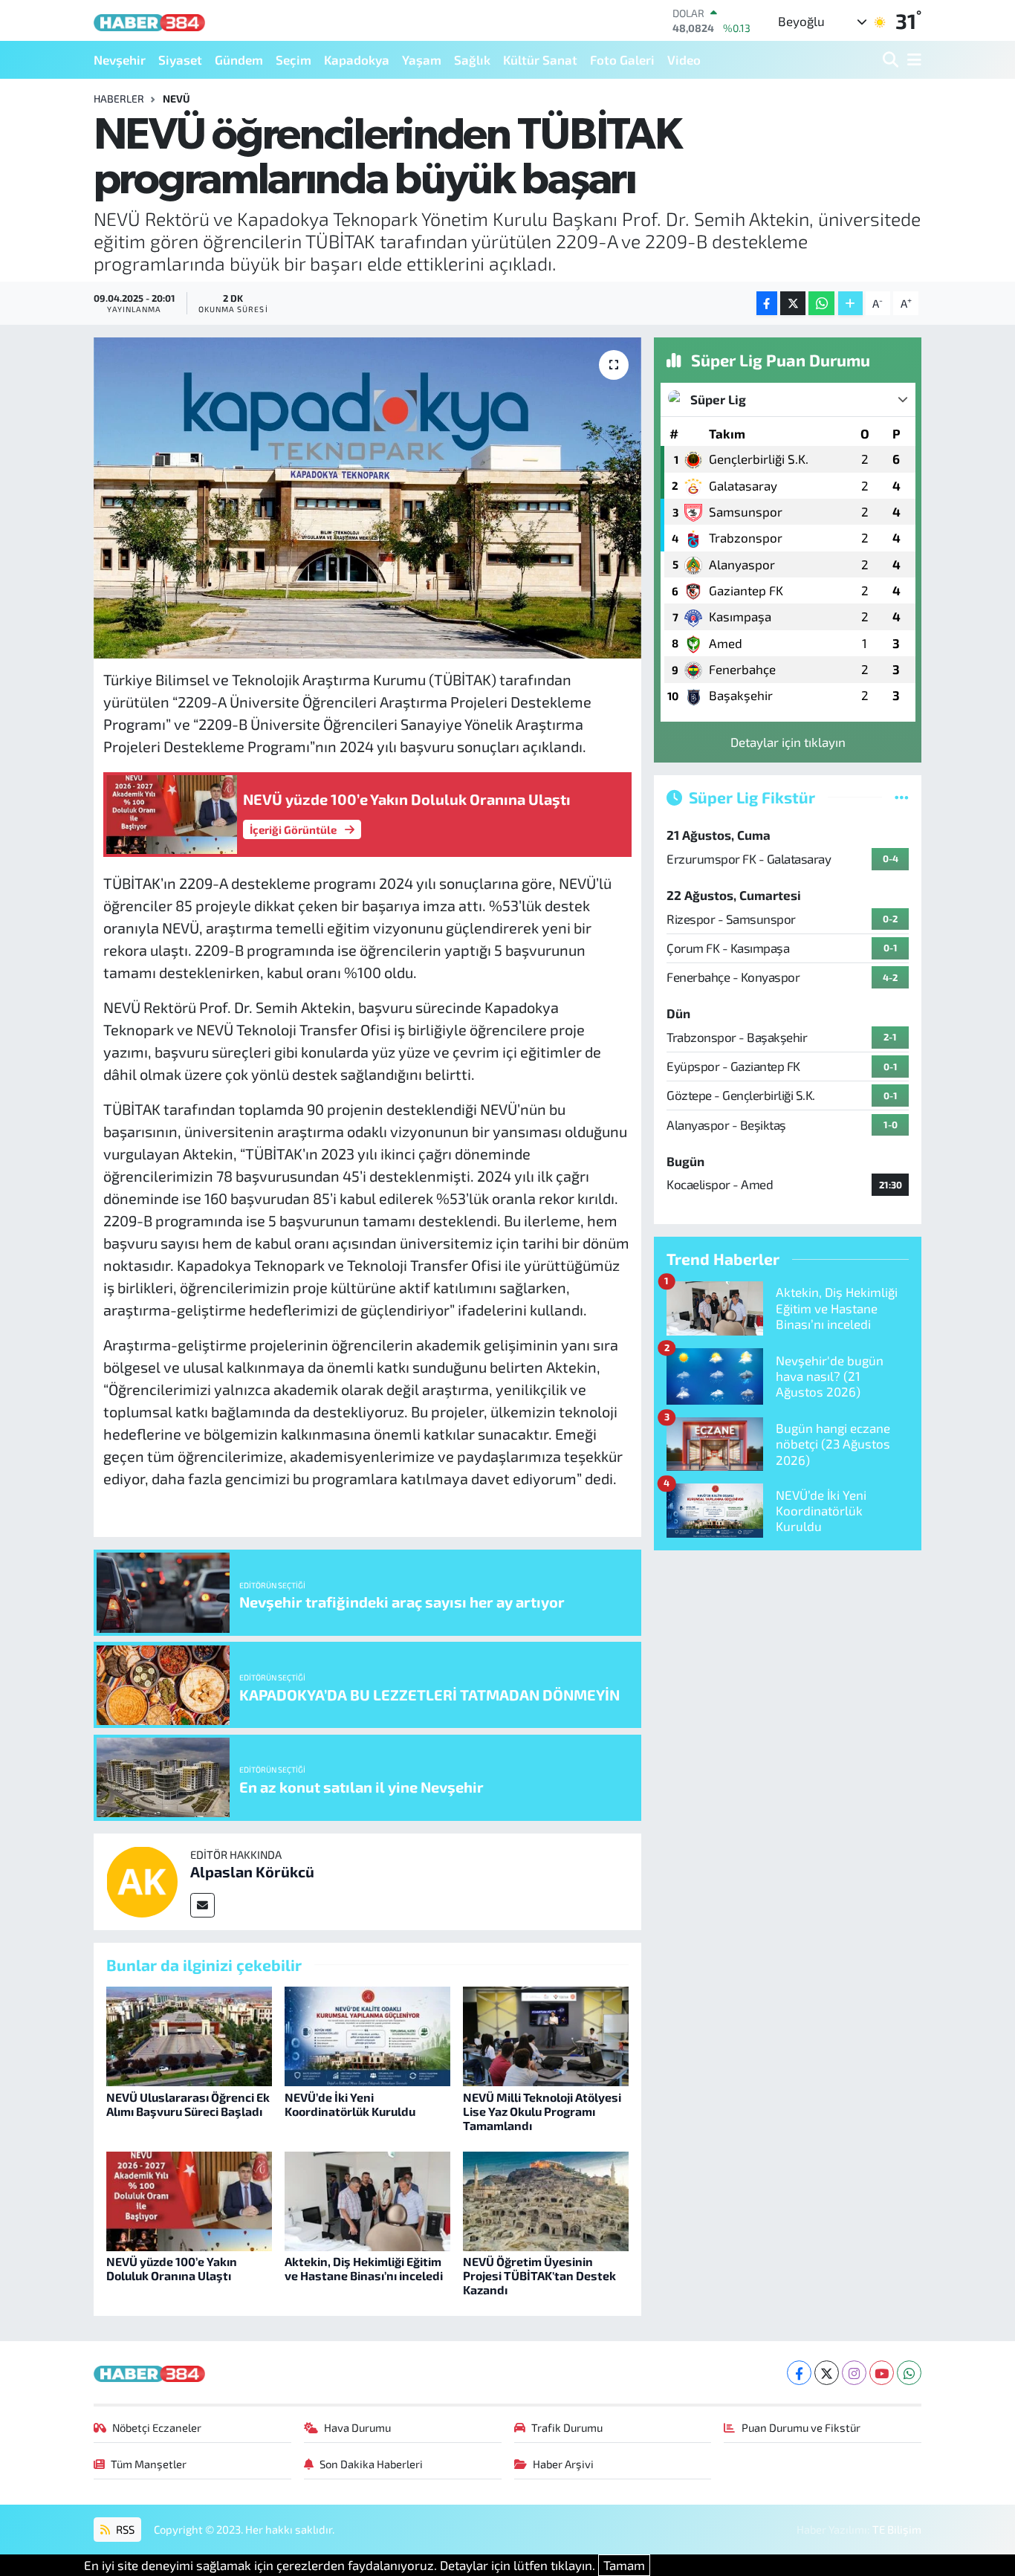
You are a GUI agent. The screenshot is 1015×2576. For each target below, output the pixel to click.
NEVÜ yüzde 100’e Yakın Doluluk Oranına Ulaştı (172, 2268)
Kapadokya (357, 59)
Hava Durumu (357, 2427)
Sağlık (472, 59)
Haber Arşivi (563, 2464)
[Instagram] (854, 2373)
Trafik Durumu (567, 2427)
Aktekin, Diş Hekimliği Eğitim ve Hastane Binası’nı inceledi (364, 2268)
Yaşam (422, 59)
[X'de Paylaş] (793, 304)
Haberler (119, 98)
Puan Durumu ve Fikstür (801, 2427)
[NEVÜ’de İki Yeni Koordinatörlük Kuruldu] (367, 2035)
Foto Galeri (622, 59)
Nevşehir (120, 59)
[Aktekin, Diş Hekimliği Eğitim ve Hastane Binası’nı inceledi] (367, 2199)
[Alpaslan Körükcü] (142, 1880)
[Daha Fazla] (850, 304)
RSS (124, 2529)
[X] (827, 2373)
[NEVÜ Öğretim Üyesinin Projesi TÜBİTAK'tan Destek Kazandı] (546, 2199)
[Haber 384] (149, 20)
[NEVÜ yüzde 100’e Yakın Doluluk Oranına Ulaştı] (189, 2199)
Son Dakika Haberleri (371, 2464)
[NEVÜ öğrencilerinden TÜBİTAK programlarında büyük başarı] (367, 498)
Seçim (294, 59)
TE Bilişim (897, 2529)
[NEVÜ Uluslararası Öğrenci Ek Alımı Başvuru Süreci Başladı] (189, 2035)
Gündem (239, 59)
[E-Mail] (202, 1905)
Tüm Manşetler (149, 2464)
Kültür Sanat (540, 59)
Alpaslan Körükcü (252, 1871)
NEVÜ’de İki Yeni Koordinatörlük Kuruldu (350, 2104)
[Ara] (892, 60)
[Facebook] (799, 2373)
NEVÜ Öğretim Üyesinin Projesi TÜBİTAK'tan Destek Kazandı (539, 2275)
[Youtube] (882, 2373)
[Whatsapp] (909, 2373)
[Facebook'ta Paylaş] (767, 304)
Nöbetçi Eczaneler (157, 2427)
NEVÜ (176, 98)
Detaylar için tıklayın (788, 742)
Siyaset (180, 59)
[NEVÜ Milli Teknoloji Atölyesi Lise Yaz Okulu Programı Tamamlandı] (546, 2035)
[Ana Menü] (912, 60)
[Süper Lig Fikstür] (902, 797)
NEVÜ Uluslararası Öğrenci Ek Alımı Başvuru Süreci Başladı (188, 2104)
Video (684, 59)
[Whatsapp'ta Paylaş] (821, 304)
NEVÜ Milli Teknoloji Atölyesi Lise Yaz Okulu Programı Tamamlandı (542, 2111)
